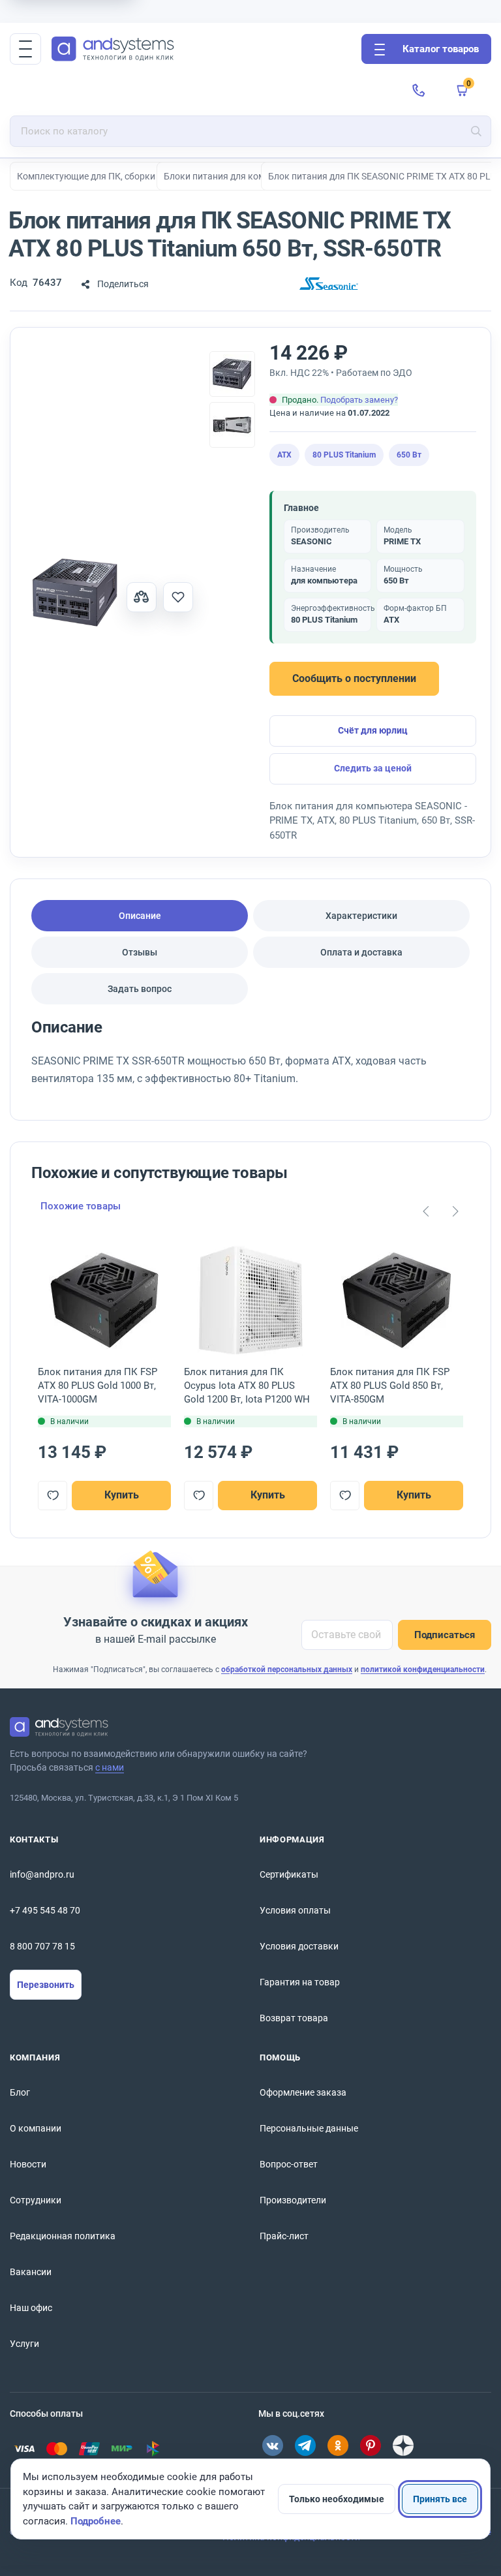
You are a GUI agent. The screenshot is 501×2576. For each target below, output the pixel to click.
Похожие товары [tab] (81, 1206)
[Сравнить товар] (142, 597)
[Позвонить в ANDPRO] (419, 90)
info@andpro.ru (42, 1874)
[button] (25, 49)
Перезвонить (46, 1985)
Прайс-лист (284, 2236)
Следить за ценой (373, 768)
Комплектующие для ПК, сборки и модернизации (122, 176)
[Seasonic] (329, 284)
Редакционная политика (63, 2236)
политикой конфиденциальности (423, 1669)
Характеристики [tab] (361, 916)
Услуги (24, 2344)
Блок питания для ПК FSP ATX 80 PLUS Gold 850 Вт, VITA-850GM (390, 1386)
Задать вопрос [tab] (140, 989)
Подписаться (445, 1635)
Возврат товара (294, 2018)
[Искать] (476, 131)
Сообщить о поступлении (354, 678)
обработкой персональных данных (287, 1669)
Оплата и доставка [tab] (361, 952)
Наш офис (31, 2308)
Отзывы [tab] (140, 952)
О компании (36, 2128)
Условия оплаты (295, 1910)
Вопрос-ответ (289, 2164)
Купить (122, 1495)
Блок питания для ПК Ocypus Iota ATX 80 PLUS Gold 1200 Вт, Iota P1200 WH (247, 1386)
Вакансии (31, 2272)
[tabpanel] (250, 1058)
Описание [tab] (140, 916)
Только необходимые (337, 2499)
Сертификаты (289, 1874)
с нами (110, 1767)
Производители (293, 2200)
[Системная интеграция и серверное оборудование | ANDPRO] (201, 49)
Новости (28, 2164)
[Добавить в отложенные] (178, 597)
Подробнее (96, 2521)
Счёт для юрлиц (373, 730)
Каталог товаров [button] (441, 49)
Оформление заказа (303, 2092)
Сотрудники (36, 2200)
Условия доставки (299, 1946)
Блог (20, 2092)
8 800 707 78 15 (42, 1946)
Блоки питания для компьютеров (235, 176)
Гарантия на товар (300, 1982)
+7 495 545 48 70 (45, 1910)
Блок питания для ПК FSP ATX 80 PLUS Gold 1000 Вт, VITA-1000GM (98, 1386)
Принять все (440, 2499)
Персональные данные (309, 2128)
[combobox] (250, 131)
